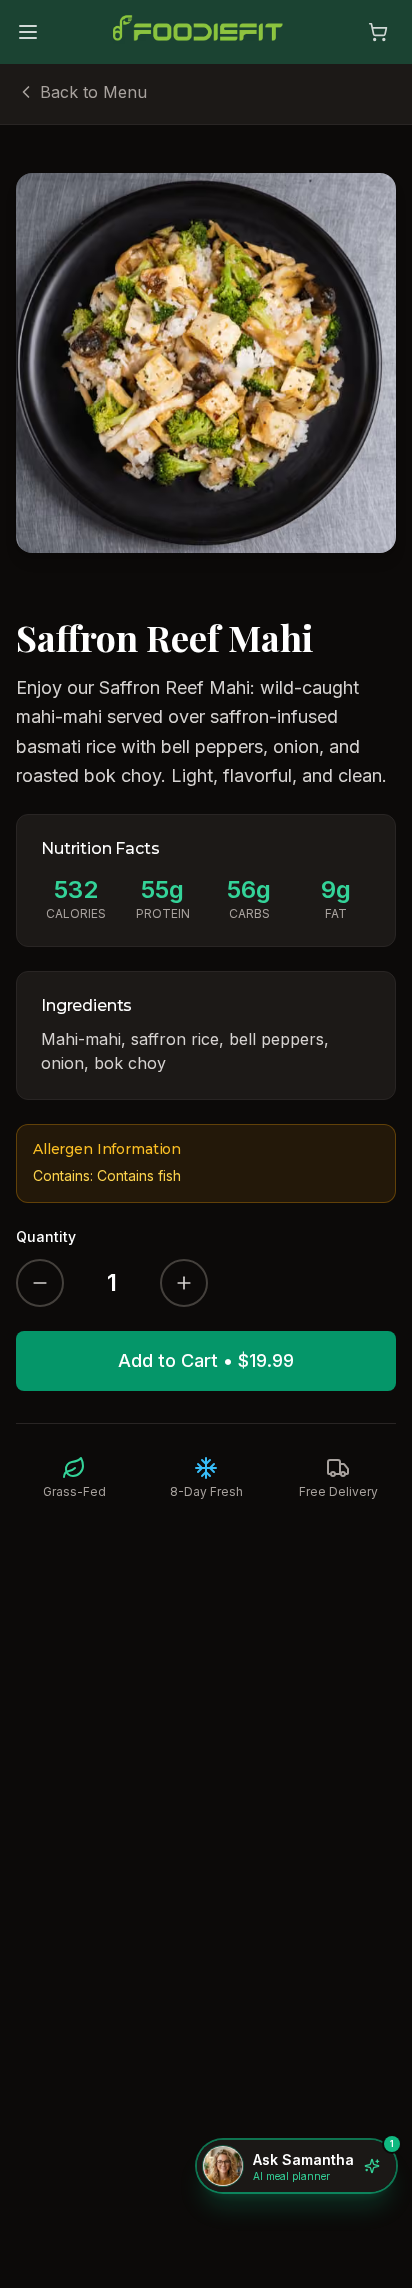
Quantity (46, 1236)
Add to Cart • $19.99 (206, 1360)
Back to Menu (93, 92)
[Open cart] (378, 32)
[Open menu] (28, 32)
